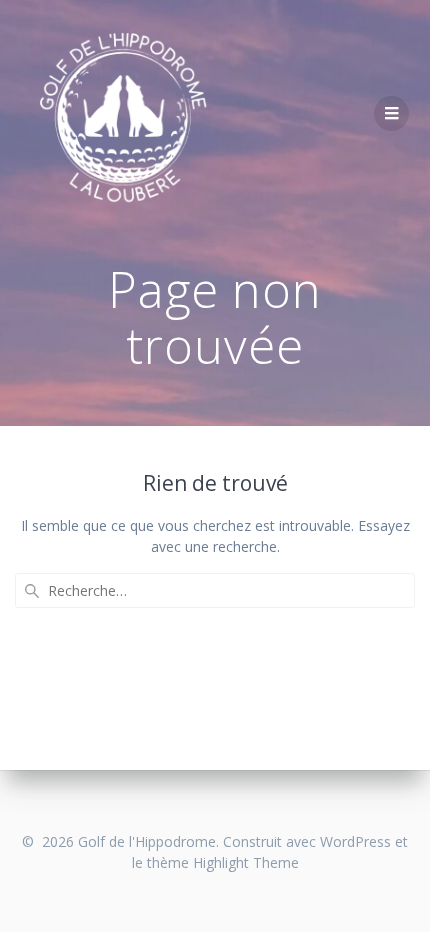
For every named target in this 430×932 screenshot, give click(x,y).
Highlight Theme (246, 862)
